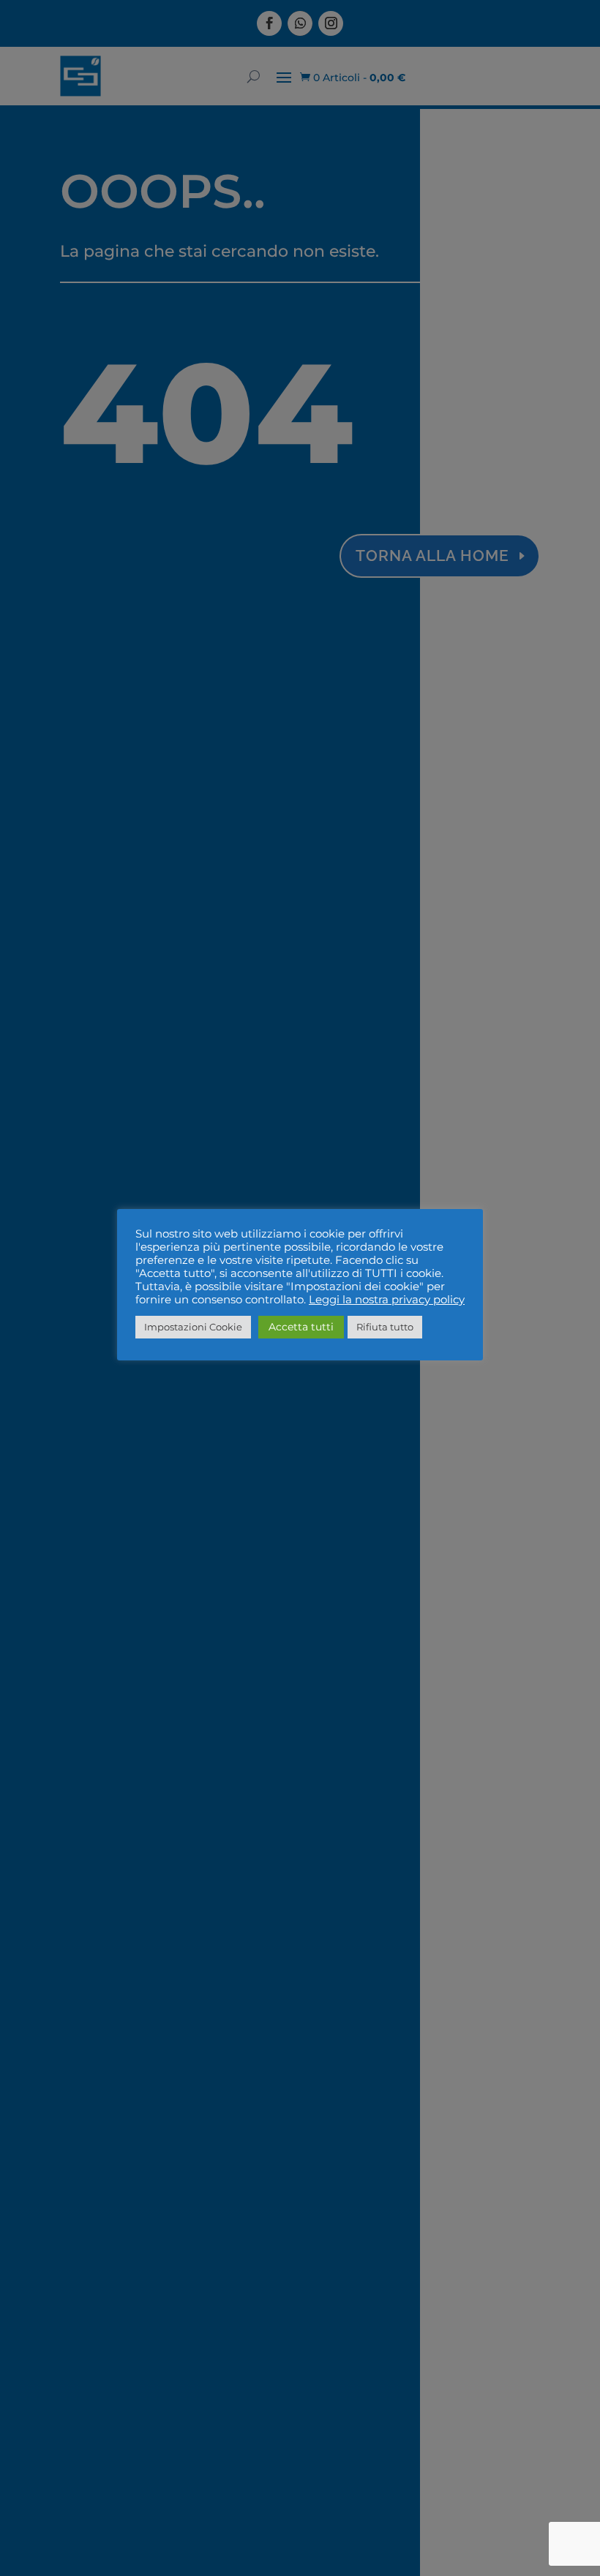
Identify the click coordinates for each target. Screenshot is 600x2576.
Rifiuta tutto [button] (385, 1327)
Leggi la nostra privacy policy (387, 1300)
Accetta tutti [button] (301, 1327)
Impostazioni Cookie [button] (193, 1327)
